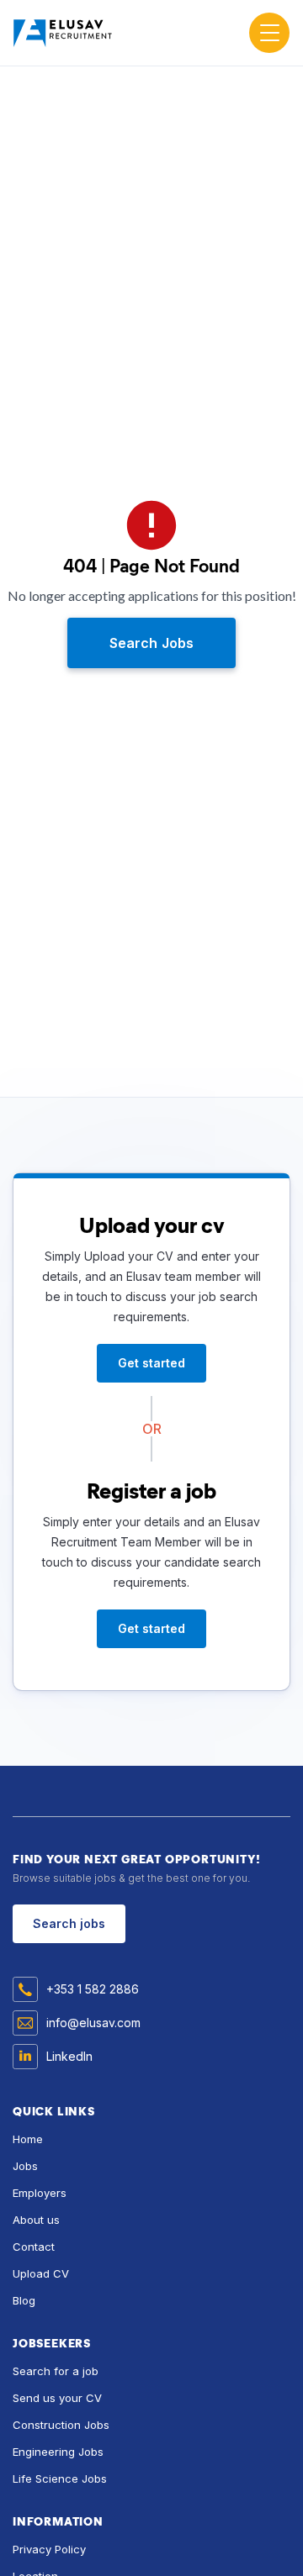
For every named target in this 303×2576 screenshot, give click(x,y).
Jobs (25, 2166)
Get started (151, 1363)
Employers (40, 2193)
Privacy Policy (49, 2549)
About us (36, 2220)
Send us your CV (57, 2398)
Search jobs (69, 1923)
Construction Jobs (61, 2425)
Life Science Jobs (60, 2479)
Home (28, 2139)
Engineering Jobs (58, 2452)
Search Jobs (151, 643)
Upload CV (41, 2273)
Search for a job (56, 2371)
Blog (24, 2300)
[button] (269, 33)
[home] (72, 33)
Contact (34, 2247)
